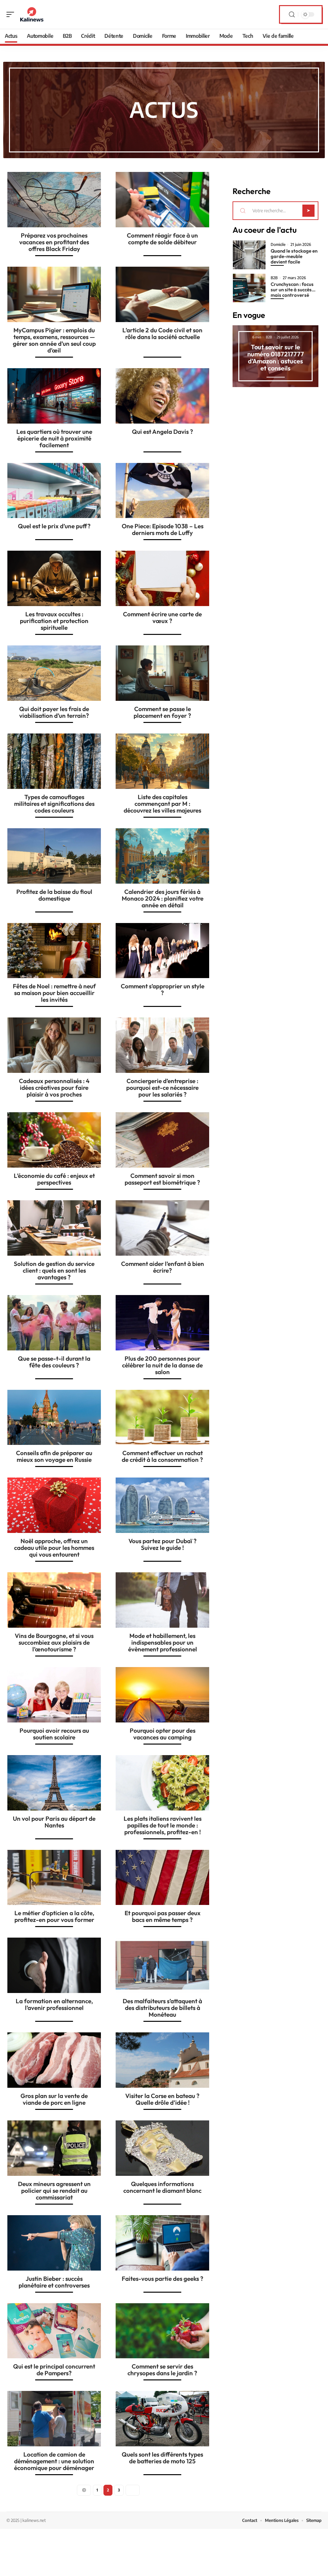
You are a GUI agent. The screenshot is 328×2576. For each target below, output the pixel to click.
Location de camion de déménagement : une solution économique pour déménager (54, 2461)
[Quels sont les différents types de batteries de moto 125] (162, 2419)
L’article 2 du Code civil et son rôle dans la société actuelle (162, 333)
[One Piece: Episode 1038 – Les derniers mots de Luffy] (162, 491)
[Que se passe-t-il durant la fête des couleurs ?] (54, 1323)
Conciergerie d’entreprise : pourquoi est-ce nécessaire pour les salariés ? (162, 1088)
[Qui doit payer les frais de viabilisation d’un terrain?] (54, 673)
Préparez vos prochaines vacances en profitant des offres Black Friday (54, 242)
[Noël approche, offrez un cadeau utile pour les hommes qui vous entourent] (54, 1505)
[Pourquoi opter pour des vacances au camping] (162, 1695)
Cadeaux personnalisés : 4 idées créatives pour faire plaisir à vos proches (54, 1088)
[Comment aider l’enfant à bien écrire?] (162, 1228)
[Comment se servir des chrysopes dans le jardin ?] (162, 2331)
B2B (274, 278)
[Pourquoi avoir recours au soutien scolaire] (54, 1695)
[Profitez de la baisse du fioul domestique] (54, 856)
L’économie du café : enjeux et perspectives (54, 1179)
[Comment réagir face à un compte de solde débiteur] (162, 200)
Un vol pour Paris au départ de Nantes (54, 1822)
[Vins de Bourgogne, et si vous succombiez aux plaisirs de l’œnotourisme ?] (54, 1600)
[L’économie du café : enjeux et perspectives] (54, 1140)
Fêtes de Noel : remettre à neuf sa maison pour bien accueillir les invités (54, 993)
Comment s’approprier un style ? (163, 989)
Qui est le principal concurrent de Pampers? (54, 2370)
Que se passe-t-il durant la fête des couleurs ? (54, 1362)
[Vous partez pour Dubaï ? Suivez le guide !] (162, 1505)
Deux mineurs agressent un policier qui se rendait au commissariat (54, 2191)
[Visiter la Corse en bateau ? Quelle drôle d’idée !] (162, 2060)
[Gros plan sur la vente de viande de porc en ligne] (54, 2060)
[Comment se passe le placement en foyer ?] (162, 673)
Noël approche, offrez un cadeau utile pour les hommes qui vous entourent (54, 1548)
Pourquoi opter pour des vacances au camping (163, 1734)
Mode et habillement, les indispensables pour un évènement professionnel (163, 1642)
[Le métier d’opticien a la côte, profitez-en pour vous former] (54, 1878)
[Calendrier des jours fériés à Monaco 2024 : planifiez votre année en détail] (162, 856)
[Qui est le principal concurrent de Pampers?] (54, 2331)
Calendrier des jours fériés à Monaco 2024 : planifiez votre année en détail (163, 898)
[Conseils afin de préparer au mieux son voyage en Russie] (54, 1418)
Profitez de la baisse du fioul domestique (54, 895)
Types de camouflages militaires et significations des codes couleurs (54, 804)
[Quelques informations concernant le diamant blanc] (162, 2148)
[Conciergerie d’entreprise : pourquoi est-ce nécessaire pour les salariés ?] (162, 1045)
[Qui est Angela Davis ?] (162, 396)
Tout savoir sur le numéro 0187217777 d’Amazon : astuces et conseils (276, 357)
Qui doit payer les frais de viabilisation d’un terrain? (54, 712)
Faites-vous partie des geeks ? (163, 2279)
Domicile (278, 245)
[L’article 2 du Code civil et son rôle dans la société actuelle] (162, 294)
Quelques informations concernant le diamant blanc (162, 2187)
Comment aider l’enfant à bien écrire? (163, 1267)
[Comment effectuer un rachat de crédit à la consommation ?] (162, 1418)
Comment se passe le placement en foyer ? (162, 712)
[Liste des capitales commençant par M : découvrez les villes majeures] (162, 761)
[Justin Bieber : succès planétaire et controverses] (54, 2243)
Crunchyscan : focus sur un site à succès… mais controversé (293, 290)
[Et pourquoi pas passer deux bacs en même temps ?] (162, 1878)
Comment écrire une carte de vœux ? (162, 617)
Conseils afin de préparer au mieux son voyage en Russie (54, 1456)
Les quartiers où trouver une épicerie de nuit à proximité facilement (54, 438)
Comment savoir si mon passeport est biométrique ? (162, 1179)
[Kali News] (32, 14)
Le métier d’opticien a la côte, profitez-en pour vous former (54, 1916)
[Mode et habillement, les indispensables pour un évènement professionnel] (162, 1600)
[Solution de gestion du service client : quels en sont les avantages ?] (54, 1228)
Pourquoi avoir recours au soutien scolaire (54, 1734)
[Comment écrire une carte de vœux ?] (162, 578)
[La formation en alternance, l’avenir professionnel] (54, 1965)
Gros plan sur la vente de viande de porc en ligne (54, 2099)
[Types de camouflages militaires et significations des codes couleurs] (54, 761)
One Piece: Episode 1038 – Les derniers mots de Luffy (163, 529)
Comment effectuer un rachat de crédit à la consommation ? (162, 1456)
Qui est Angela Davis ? (163, 432)
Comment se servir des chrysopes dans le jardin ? (162, 2370)
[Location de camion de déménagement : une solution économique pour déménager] (54, 2419)
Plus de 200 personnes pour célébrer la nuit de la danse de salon (162, 1365)
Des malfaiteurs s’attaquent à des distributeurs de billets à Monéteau (162, 2008)
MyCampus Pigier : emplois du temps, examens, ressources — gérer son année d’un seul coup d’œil (54, 340)
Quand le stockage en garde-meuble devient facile (294, 256)
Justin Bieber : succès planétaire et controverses (54, 2282)
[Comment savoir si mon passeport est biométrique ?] (162, 1140)
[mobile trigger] (12, 14)
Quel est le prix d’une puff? (54, 526)
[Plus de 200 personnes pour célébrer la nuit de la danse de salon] (162, 1323)
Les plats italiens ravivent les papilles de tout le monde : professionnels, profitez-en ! (163, 1825)
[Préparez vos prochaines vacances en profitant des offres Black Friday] (54, 200)
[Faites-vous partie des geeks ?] (162, 2243)
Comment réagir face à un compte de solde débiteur (162, 239)
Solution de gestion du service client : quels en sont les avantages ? (54, 1270)
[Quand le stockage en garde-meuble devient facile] (249, 255)
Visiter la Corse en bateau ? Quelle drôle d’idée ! (162, 2099)
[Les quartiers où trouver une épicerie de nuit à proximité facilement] (54, 396)
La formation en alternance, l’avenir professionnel (54, 2004)
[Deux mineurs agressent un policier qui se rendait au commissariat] (54, 2148)
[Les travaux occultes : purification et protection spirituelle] (54, 578)
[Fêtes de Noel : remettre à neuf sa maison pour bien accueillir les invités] (54, 951)
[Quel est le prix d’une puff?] (54, 491)
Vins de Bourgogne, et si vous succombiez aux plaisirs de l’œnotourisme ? (54, 1642)
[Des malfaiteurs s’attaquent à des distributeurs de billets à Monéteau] (162, 1965)
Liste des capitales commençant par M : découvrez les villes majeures (162, 804)
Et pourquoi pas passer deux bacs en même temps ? (163, 1916)
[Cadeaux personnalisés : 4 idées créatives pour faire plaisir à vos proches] (54, 1045)
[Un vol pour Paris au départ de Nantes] (54, 1783)
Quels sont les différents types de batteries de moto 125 (162, 2458)
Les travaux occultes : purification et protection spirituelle (54, 621)
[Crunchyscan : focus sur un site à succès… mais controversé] (249, 288)
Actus (164, 109)
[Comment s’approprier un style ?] (162, 951)
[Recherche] (292, 15)
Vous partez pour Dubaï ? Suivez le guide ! (163, 1544)
